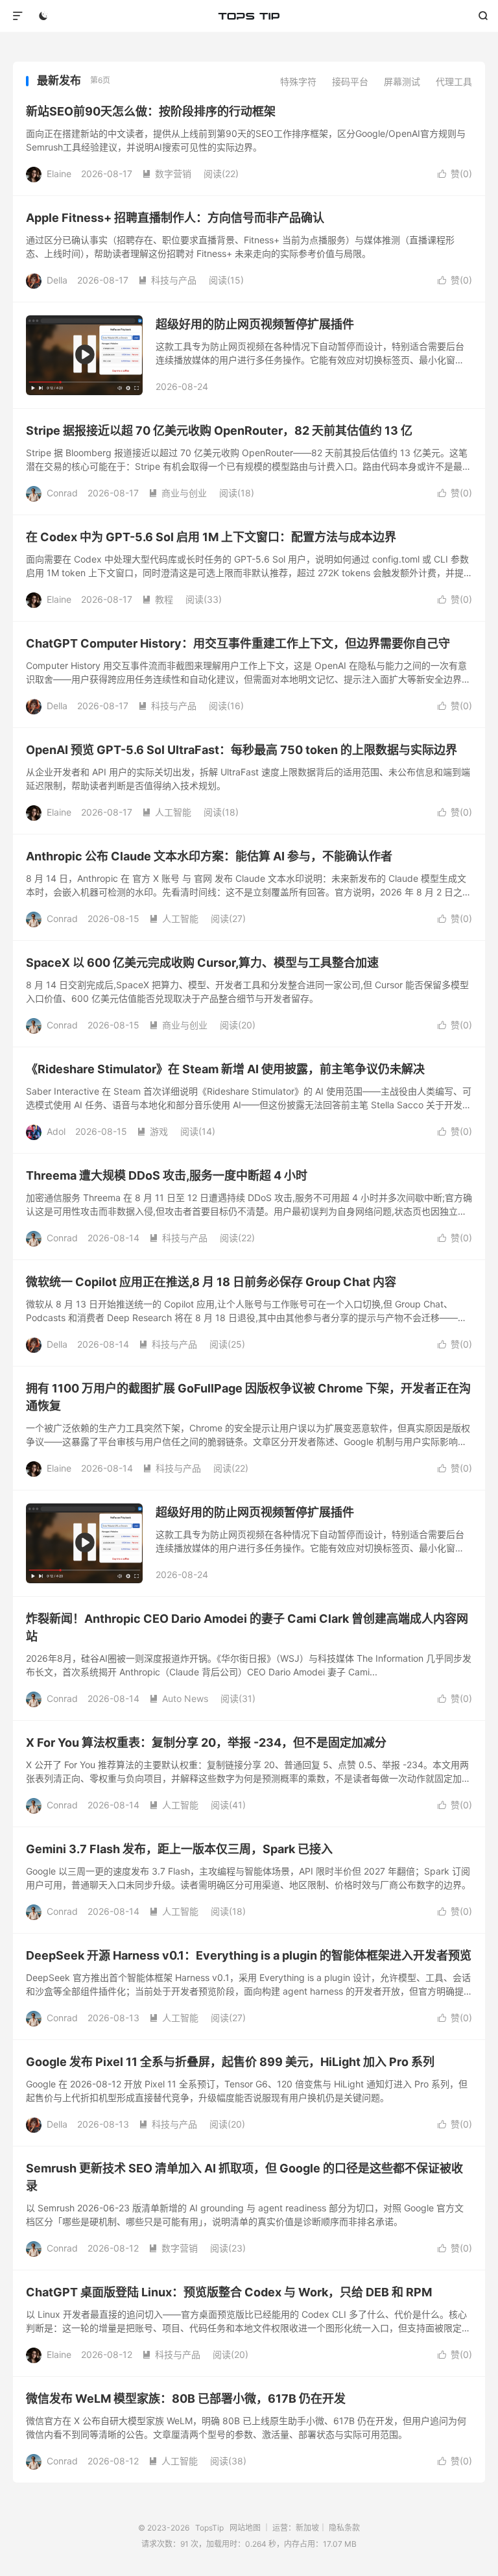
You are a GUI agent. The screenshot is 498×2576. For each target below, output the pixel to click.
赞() (455, 174)
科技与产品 (167, 280)
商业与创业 (178, 493)
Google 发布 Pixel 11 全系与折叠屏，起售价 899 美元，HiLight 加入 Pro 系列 (230, 2062)
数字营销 (167, 174)
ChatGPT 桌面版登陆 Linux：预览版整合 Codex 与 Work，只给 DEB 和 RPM (229, 2292)
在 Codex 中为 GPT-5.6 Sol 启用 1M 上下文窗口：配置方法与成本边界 (211, 537)
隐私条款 (344, 2528)
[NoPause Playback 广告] (84, 355)
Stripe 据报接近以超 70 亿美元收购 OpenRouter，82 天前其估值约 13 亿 (219, 431)
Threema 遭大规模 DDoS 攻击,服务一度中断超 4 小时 (167, 1175)
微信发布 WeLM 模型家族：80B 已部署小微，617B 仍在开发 (186, 2399)
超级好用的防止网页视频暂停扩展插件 (255, 324)
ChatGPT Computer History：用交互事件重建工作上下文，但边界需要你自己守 (238, 643)
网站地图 (245, 2528)
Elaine (59, 174)
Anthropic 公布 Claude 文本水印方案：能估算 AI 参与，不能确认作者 (209, 856)
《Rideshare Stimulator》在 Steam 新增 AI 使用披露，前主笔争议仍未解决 (225, 1069)
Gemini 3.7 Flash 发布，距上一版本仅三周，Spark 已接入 (179, 1849)
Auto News (179, 1698)
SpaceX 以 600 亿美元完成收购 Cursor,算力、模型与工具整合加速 (202, 963)
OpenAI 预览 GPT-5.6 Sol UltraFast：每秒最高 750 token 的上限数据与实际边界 (242, 750)
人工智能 (167, 812)
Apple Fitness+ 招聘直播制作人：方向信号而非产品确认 (175, 218)
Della (57, 280)
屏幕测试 (402, 81)
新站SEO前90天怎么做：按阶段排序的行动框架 (151, 111)
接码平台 (350, 81)
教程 (158, 599)
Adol (56, 1131)
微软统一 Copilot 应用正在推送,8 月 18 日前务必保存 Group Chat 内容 (211, 1282)
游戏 (152, 1131)
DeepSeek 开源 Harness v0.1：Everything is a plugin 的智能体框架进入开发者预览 (249, 1955)
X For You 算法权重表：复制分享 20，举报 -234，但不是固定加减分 (206, 1743)
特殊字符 (298, 81)
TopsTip (249, 16)
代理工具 (454, 81)
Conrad (62, 493)
